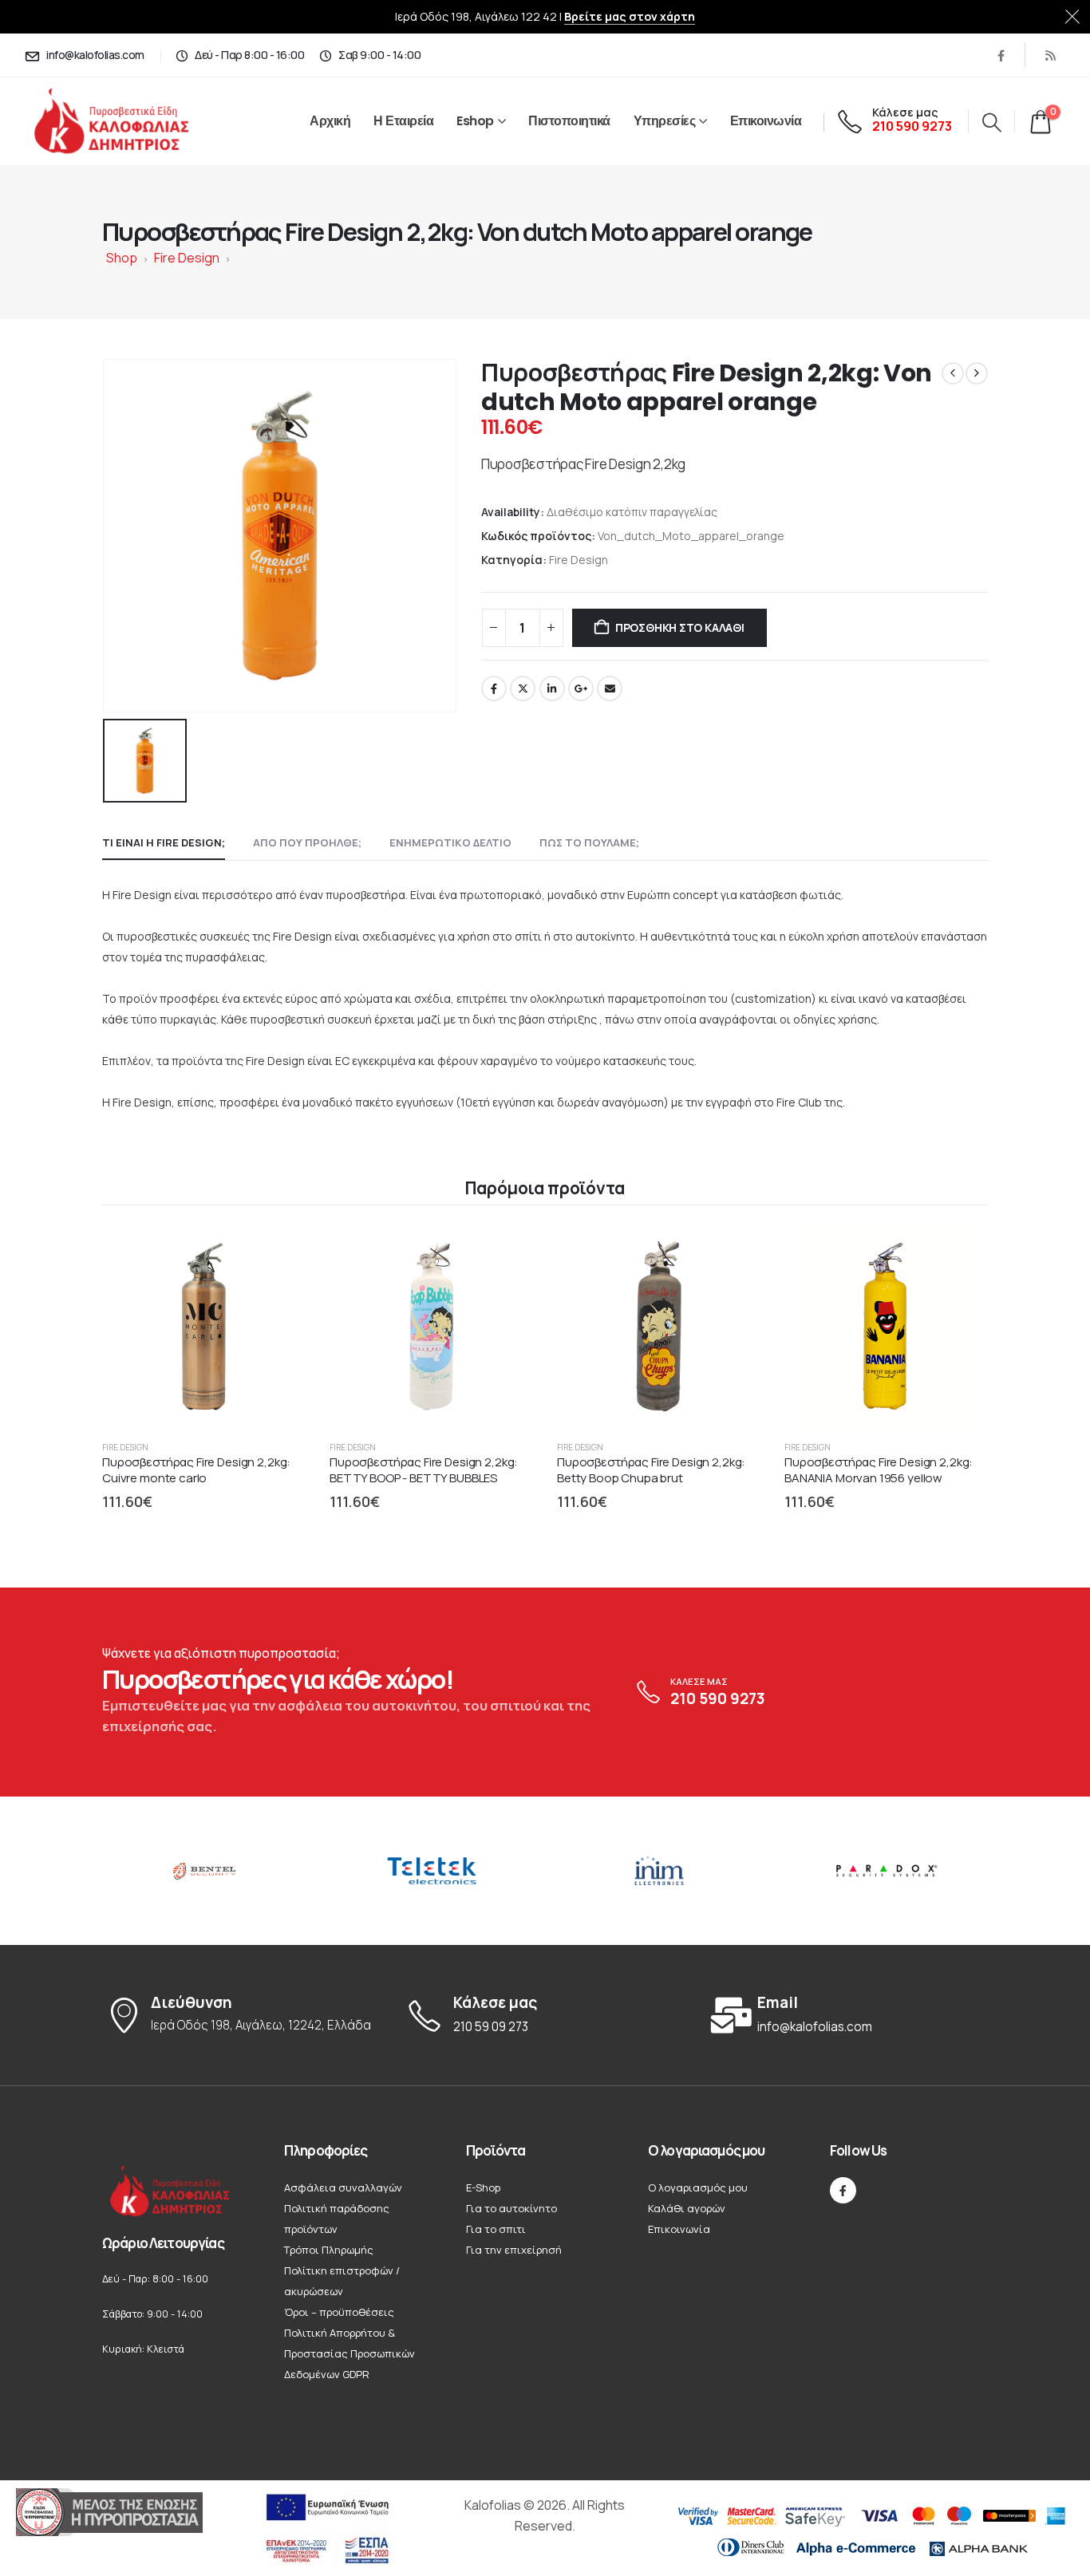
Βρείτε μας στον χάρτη (630, 16)
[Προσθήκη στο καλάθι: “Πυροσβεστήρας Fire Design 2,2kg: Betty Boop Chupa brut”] (733, 1252)
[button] (991, 122)
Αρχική (330, 121)
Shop (122, 258)
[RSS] (1050, 55)
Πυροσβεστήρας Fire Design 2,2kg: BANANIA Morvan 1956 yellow (879, 1470)
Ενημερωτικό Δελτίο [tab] (450, 842)
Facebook (494, 688)
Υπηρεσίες (665, 121)
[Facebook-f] (843, 2190)
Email (610, 688)
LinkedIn (552, 688)
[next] (977, 373)
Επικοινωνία (766, 121)
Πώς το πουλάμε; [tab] (589, 842)
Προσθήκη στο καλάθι (680, 627)
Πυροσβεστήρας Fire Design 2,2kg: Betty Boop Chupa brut (651, 1470)
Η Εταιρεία (403, 121)
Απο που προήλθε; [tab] (307, 842)
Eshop (475, 121)
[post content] (204, 1326)
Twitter (523, 688)
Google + (581, 688)
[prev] (953, 373)
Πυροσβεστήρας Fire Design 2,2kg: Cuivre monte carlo (196, 1470)
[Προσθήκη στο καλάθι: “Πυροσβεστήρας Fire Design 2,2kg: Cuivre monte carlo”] (278, 1252)
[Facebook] (1001, 55)
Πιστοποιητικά (569, 121)
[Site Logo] (129, 122)
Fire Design (187, 258)
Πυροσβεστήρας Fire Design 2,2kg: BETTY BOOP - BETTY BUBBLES (424, 1470)
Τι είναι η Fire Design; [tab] (164, 842)
